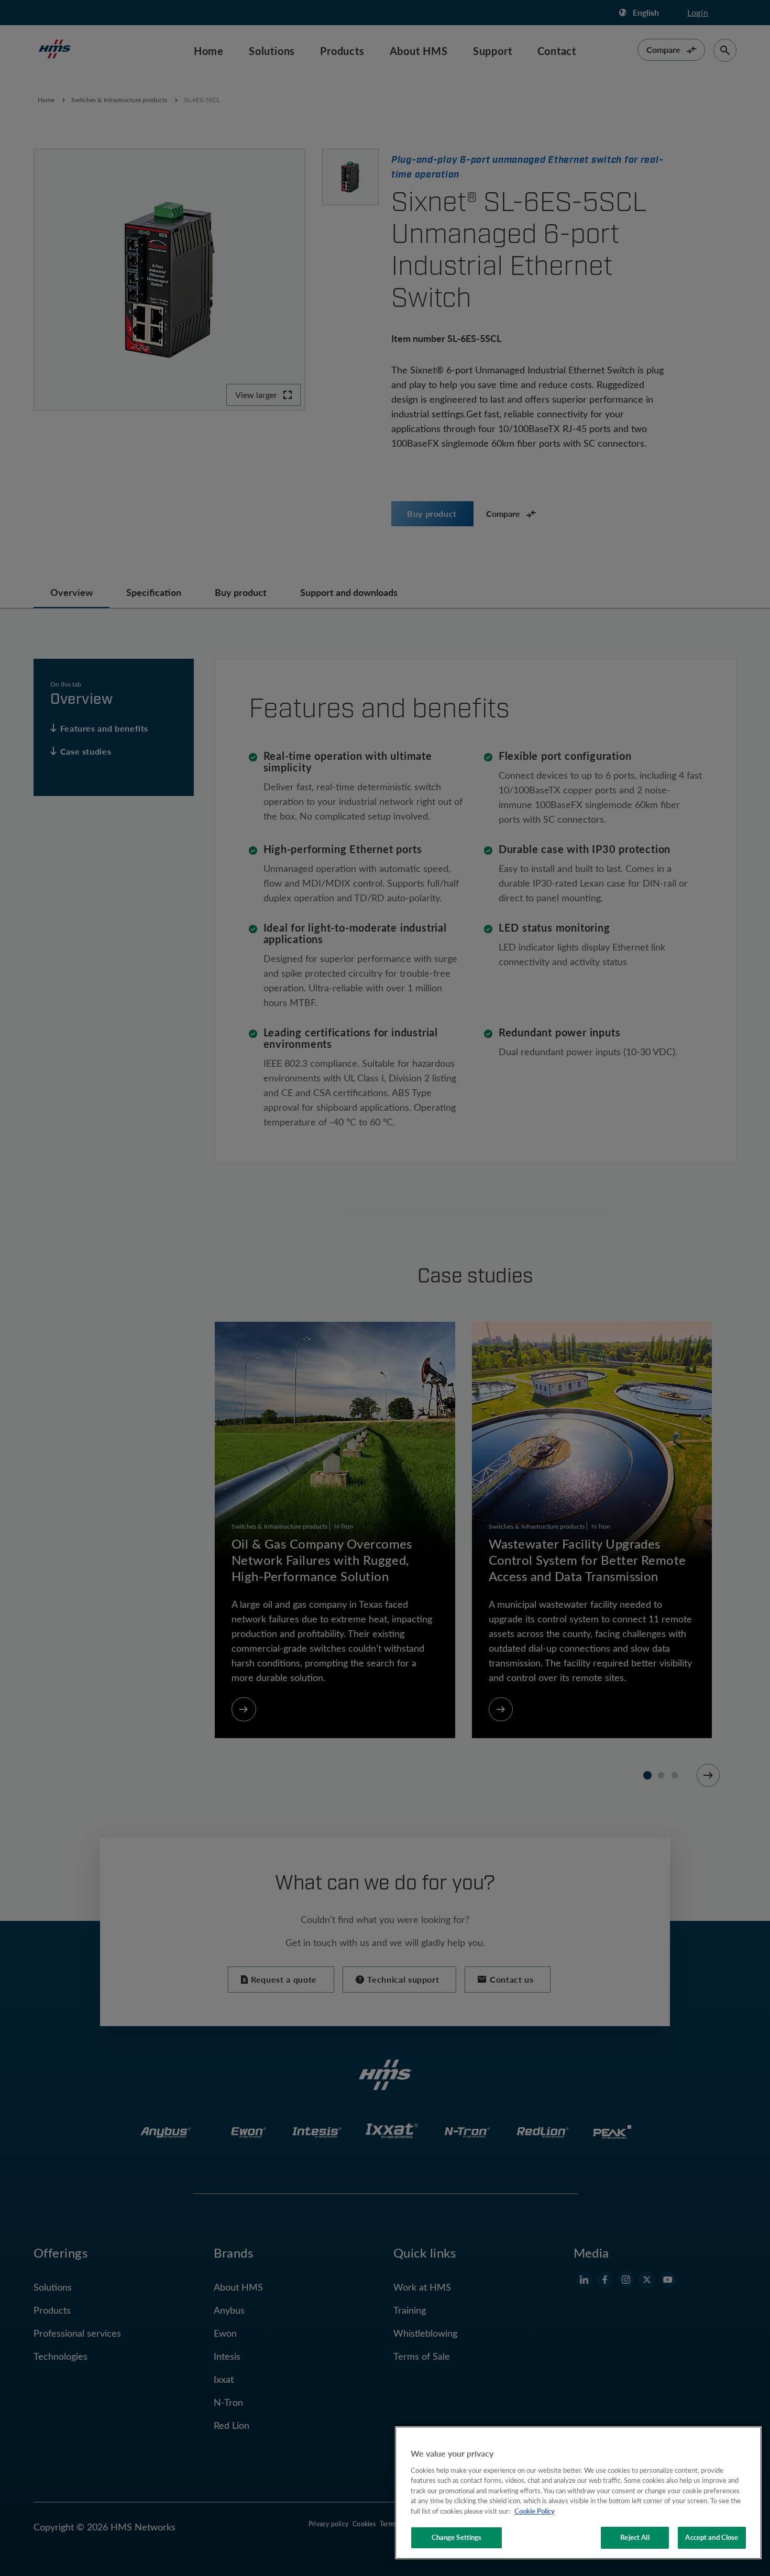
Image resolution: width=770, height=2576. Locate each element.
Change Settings (457, 2537)
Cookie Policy (535, 2511)
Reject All (635, 2537)
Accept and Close (712, 2537)
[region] (578, 2493)
